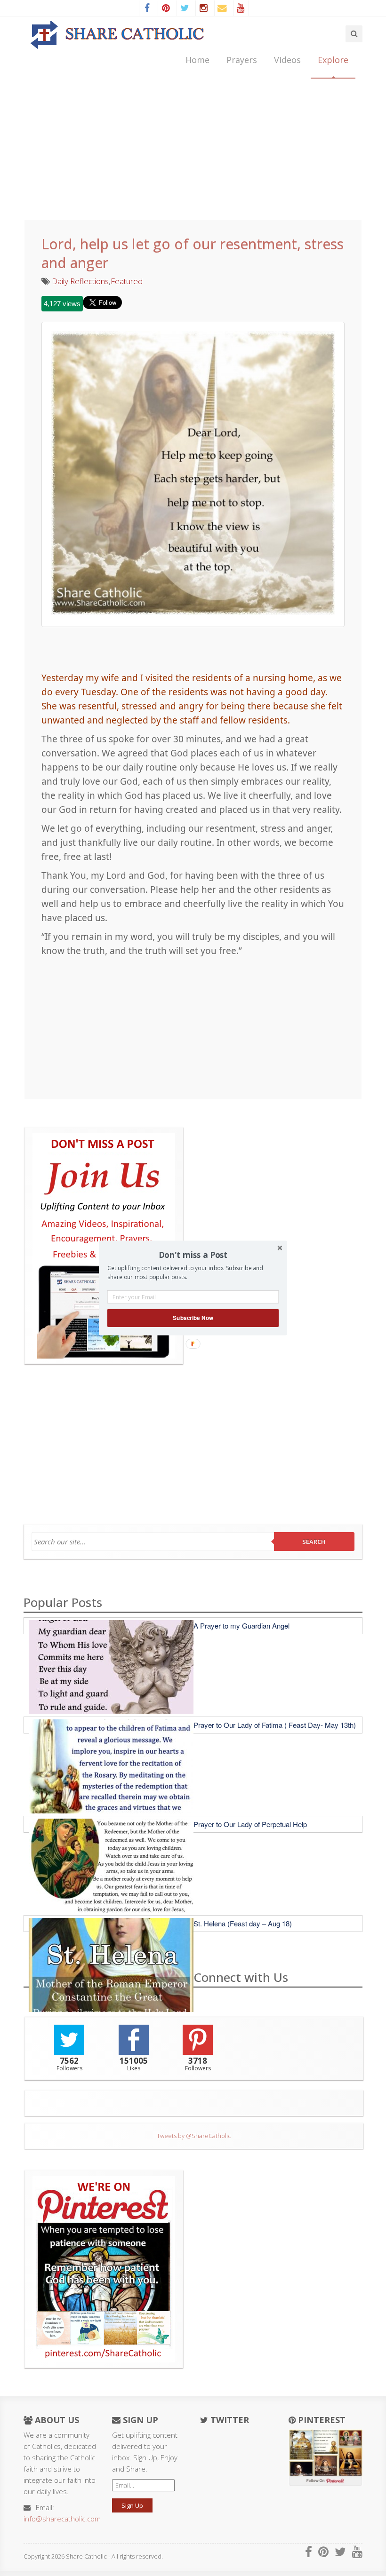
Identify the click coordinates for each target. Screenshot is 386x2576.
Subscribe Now (193, 1318)
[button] (193, 1255)
